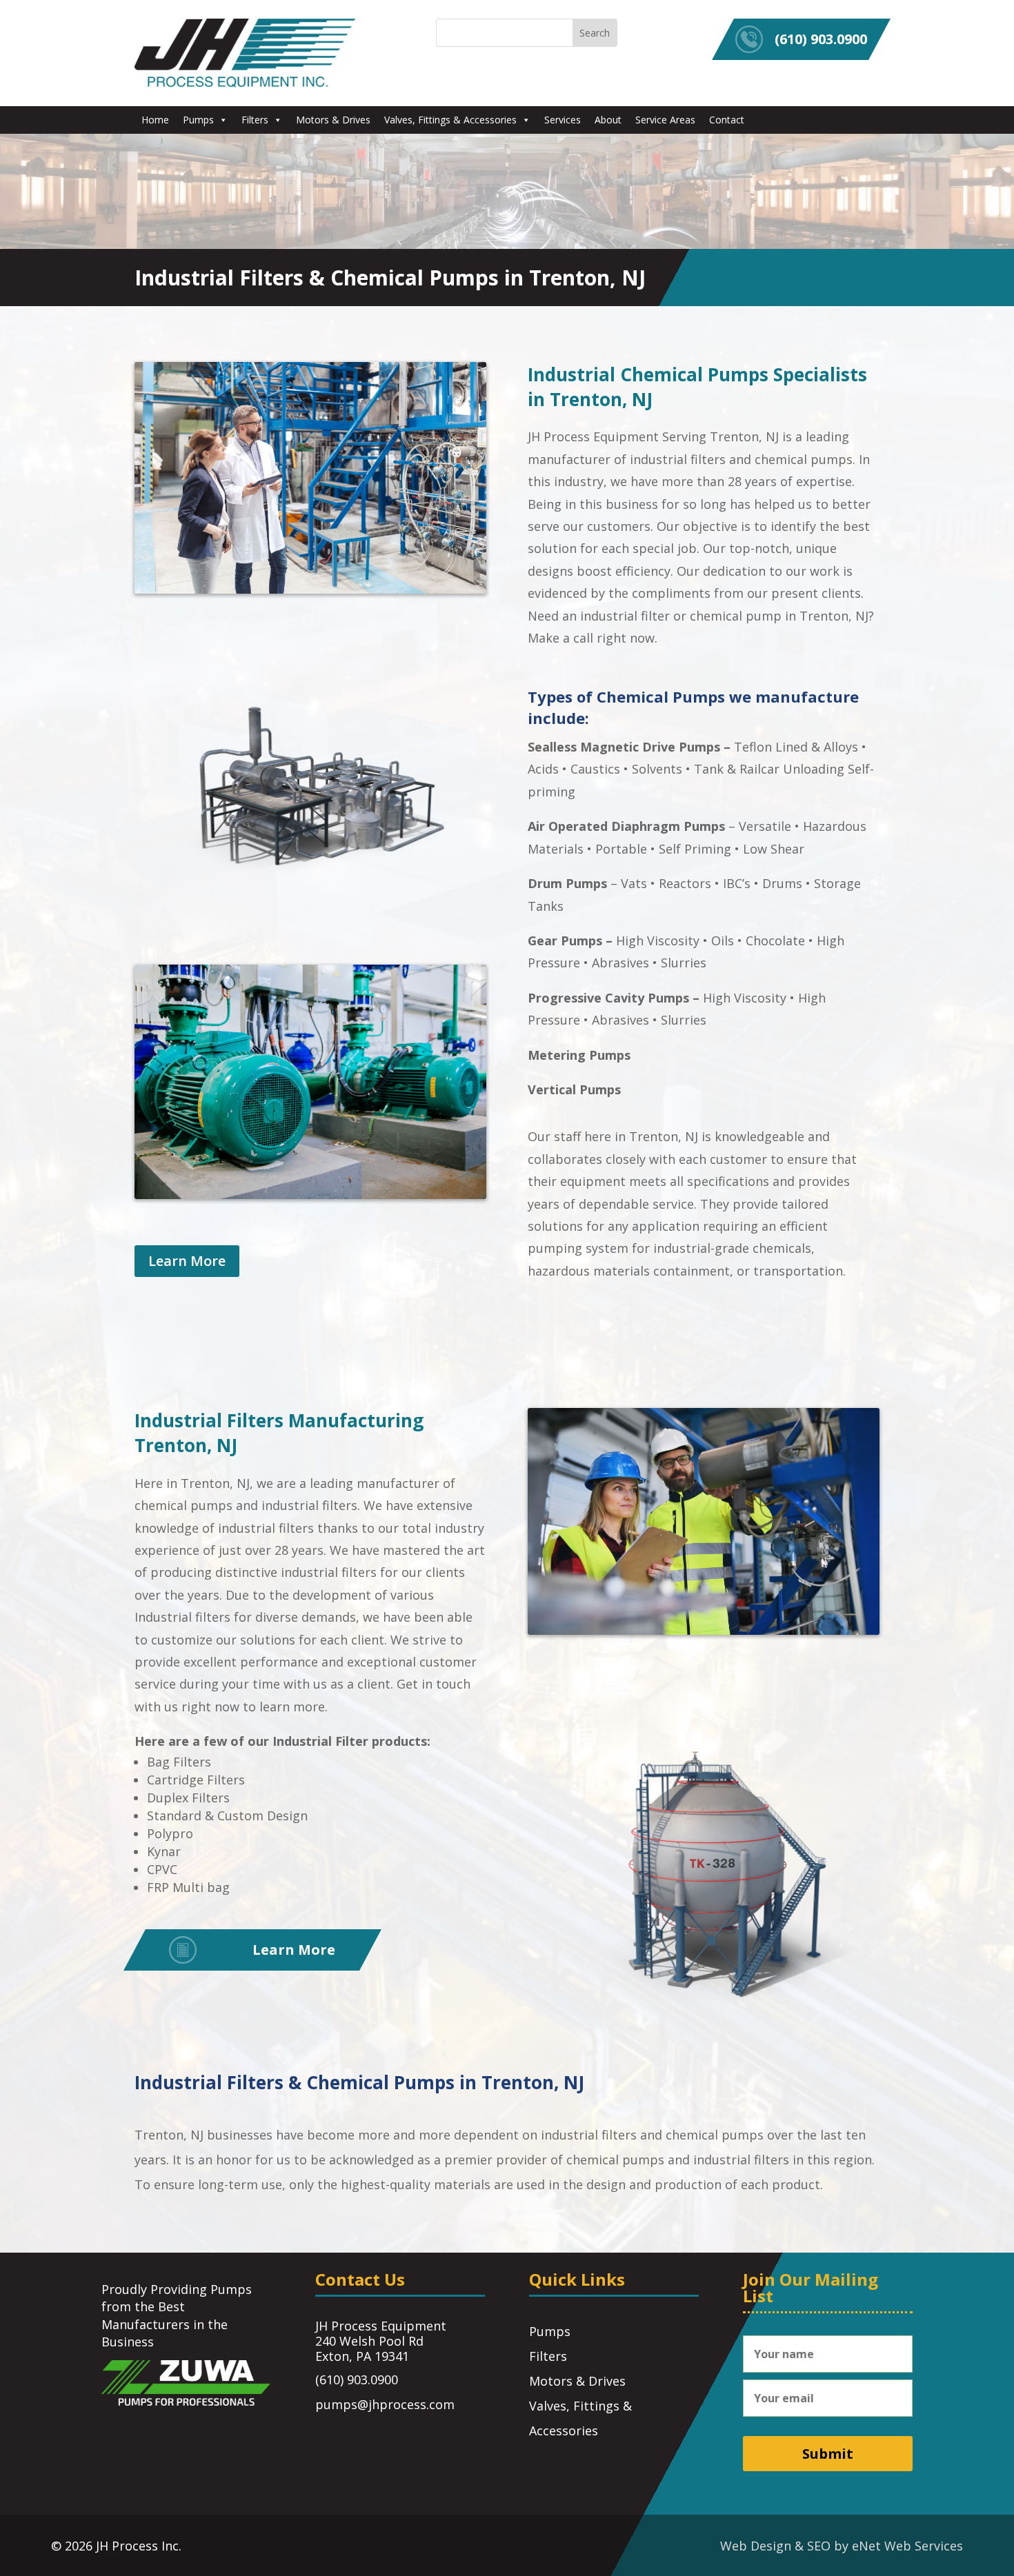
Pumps (198, 120)
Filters (255, 120)
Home (155, 120)
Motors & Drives (333, 120)
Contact (727, 120)
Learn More (187, 1261)
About (608, 120)
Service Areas (665, 120)
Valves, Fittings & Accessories (450, 120)
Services (563, 120)
